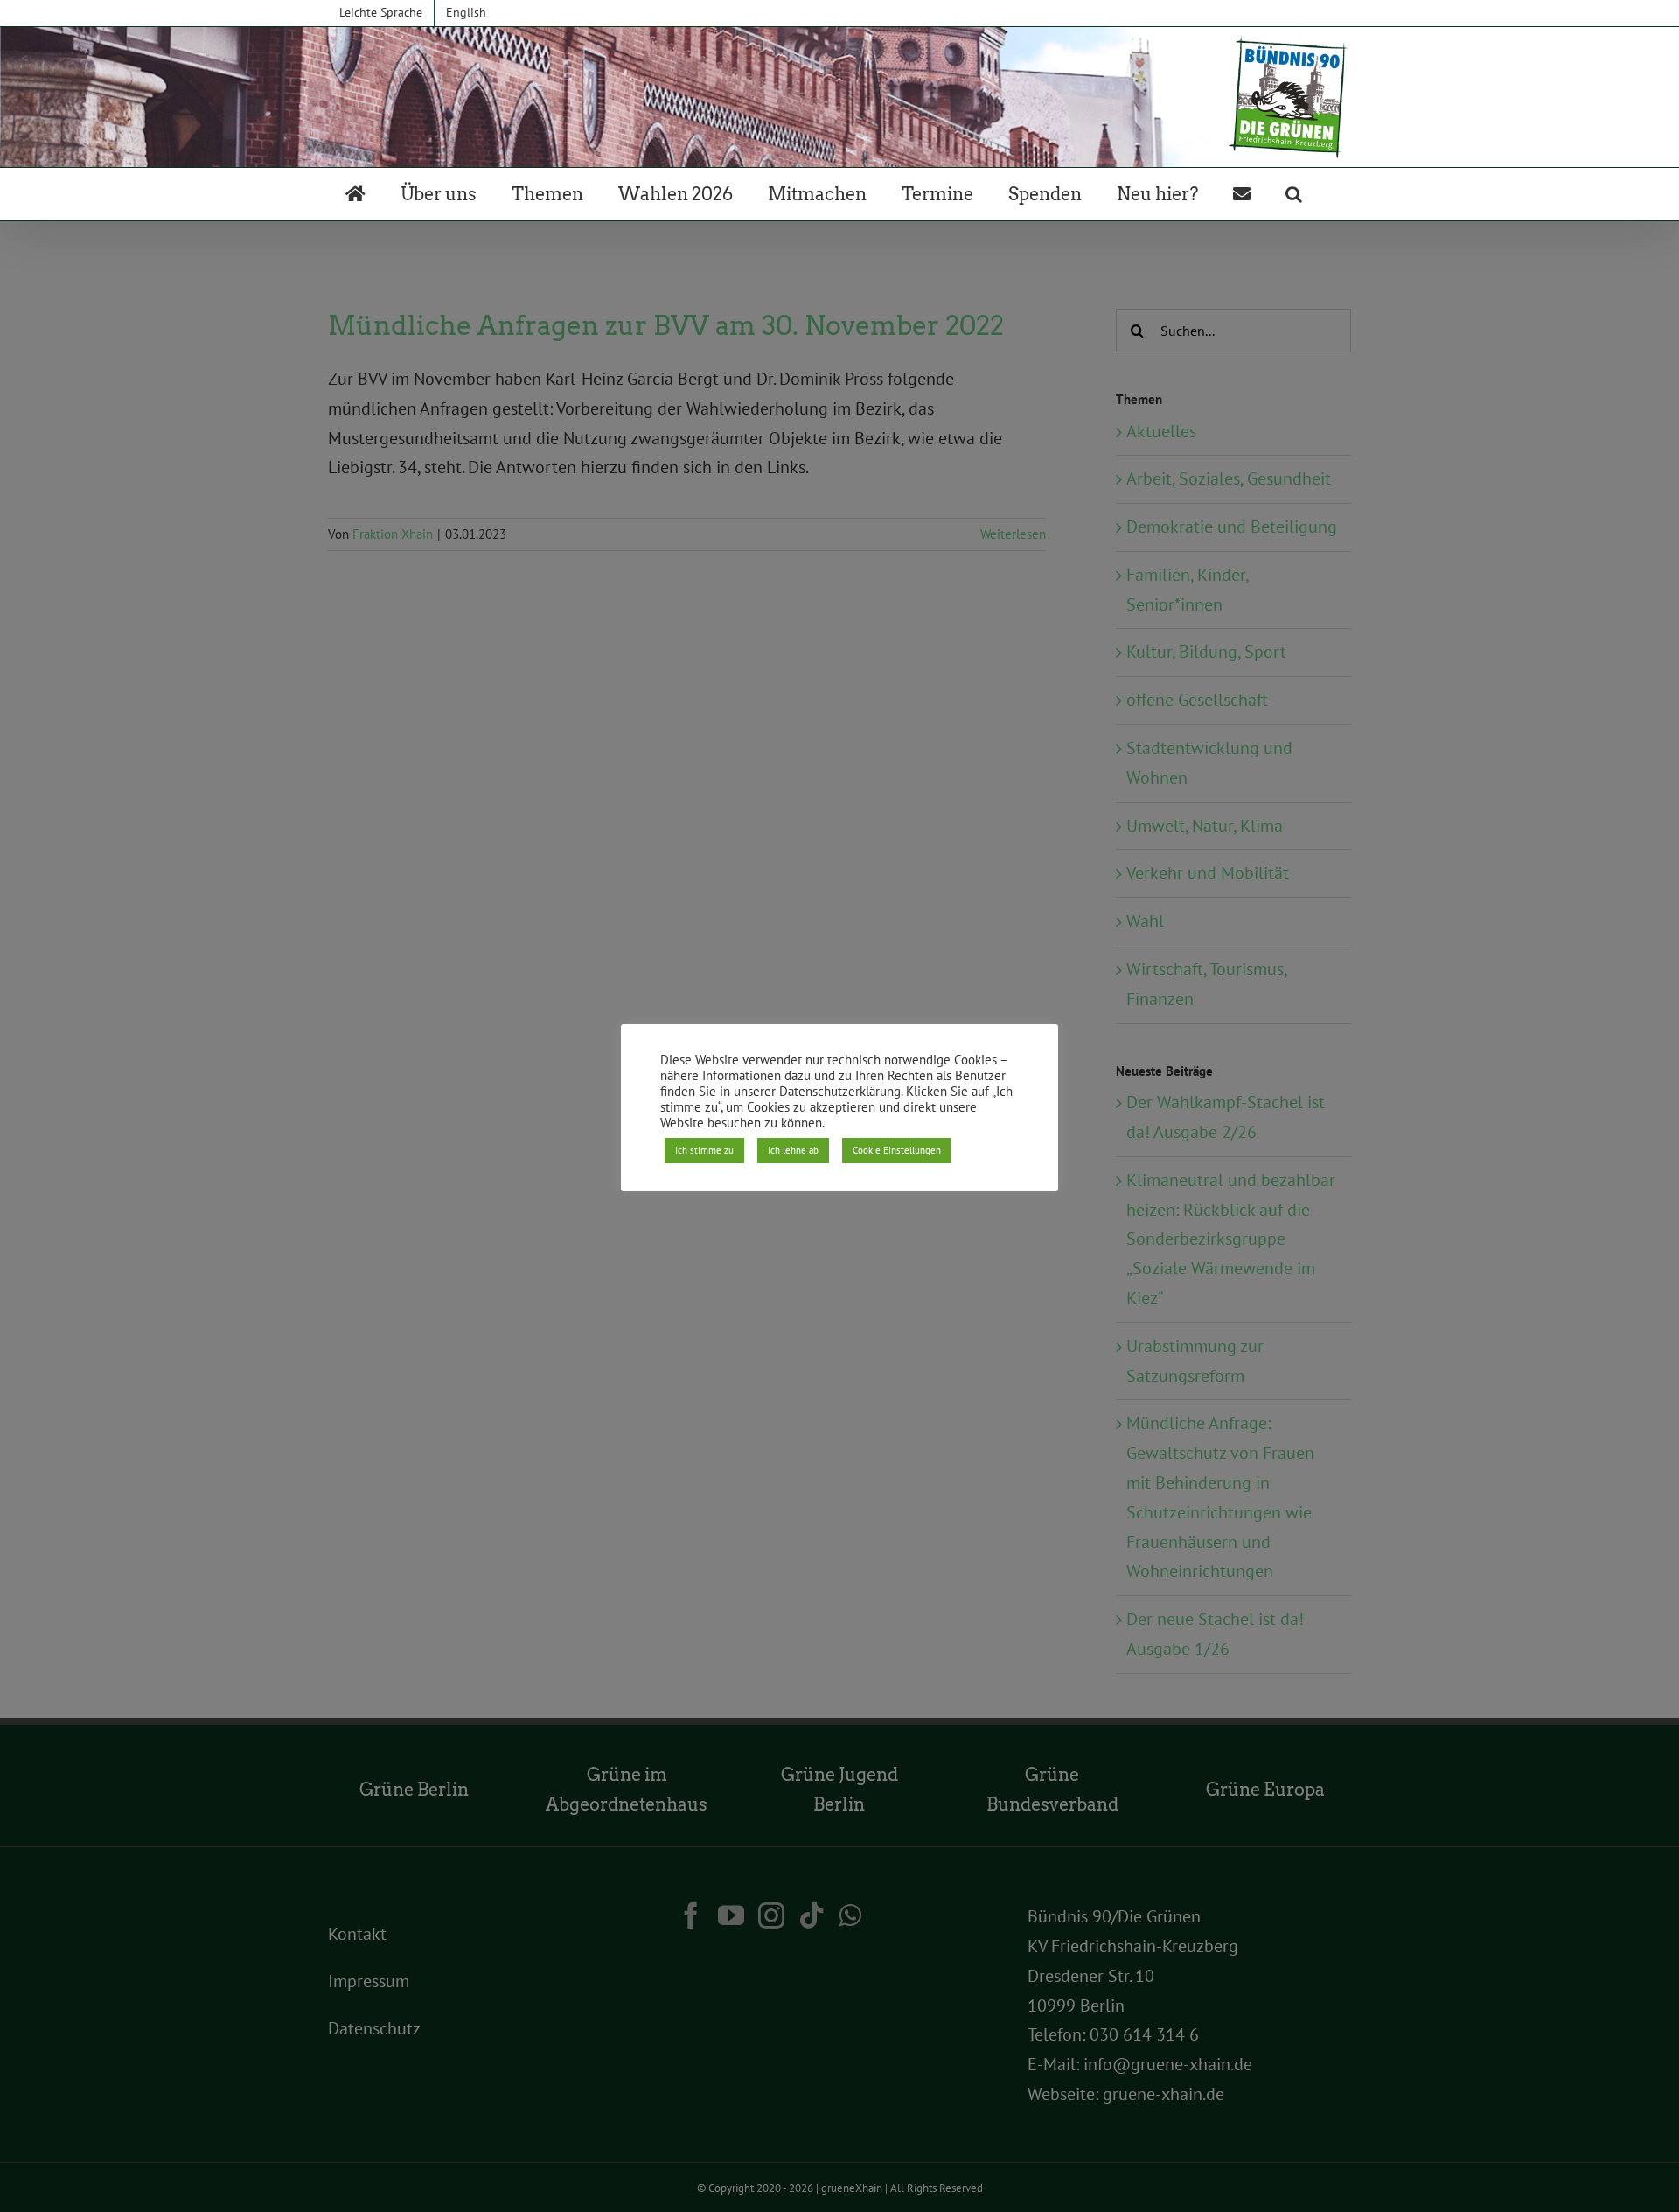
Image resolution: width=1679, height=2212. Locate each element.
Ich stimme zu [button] (704, 1150)
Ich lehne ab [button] (793, 1150)
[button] (1294, 194)
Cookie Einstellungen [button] (897, 1150)
